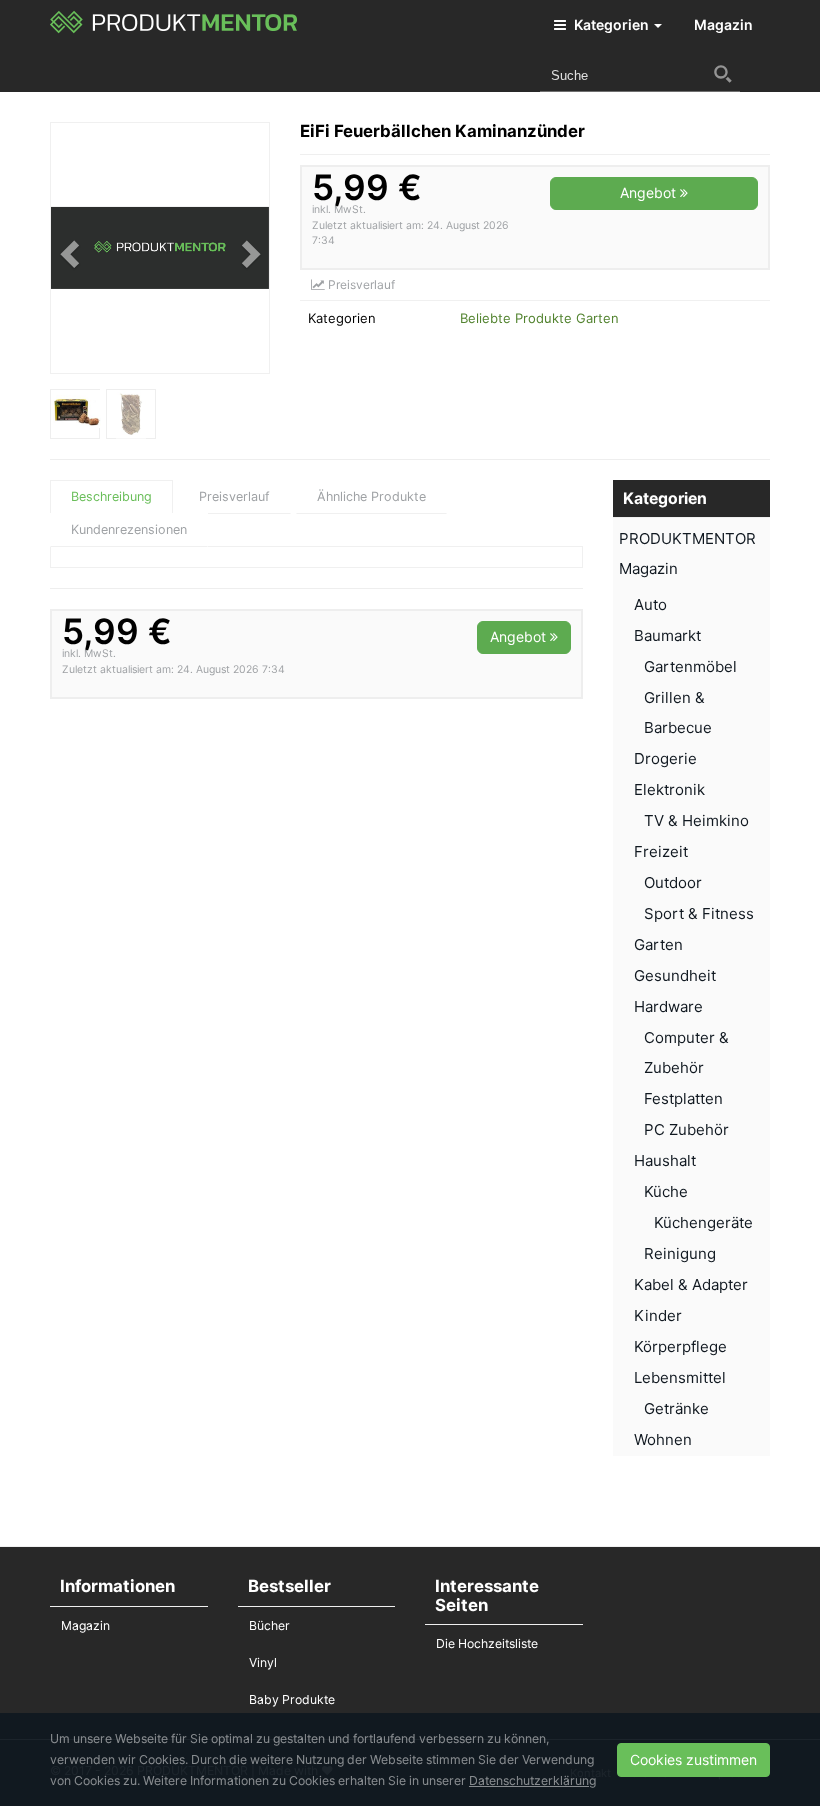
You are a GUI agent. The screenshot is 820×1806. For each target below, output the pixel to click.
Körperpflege (680, 1346)
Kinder (658, 1315)
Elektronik (669, 789)
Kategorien (611, 24)
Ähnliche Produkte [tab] (371, 496)
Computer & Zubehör (686, 1052)
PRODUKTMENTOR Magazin (687, 553)
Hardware (668, 1006)
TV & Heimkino (696, 820)
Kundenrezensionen (129, 529)
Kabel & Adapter (691, 1284)
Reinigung (680, 1253)
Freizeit (661, 851)
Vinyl (263, 1662)
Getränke (676, 1408)
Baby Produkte (292, 1699)
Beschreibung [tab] (111, 496)
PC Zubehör (686, 1129)
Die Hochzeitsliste (487, 1643)
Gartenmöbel (690, 666)
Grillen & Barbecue (678, 712)
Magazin (723, 24)
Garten (658, 944)
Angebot (650, 192)
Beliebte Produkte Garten (539, 318)
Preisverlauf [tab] (234, 496)
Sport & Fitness (699, 913)
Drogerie (665, 758)
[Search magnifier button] (723, 74)
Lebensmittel (680, 1377)
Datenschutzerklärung (532, 1780)
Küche (666, 1191)
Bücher (269, 1625)
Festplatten (683, 1098)
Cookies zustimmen (693, 1759)
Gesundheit (675, 975)
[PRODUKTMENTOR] (174, 25)
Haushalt (665, 1160)
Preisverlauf (360, 284)
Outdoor (673, 882)
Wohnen (663, 1439)
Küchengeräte (703, 1222)
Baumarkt (667, 635)
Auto (650, 604)
